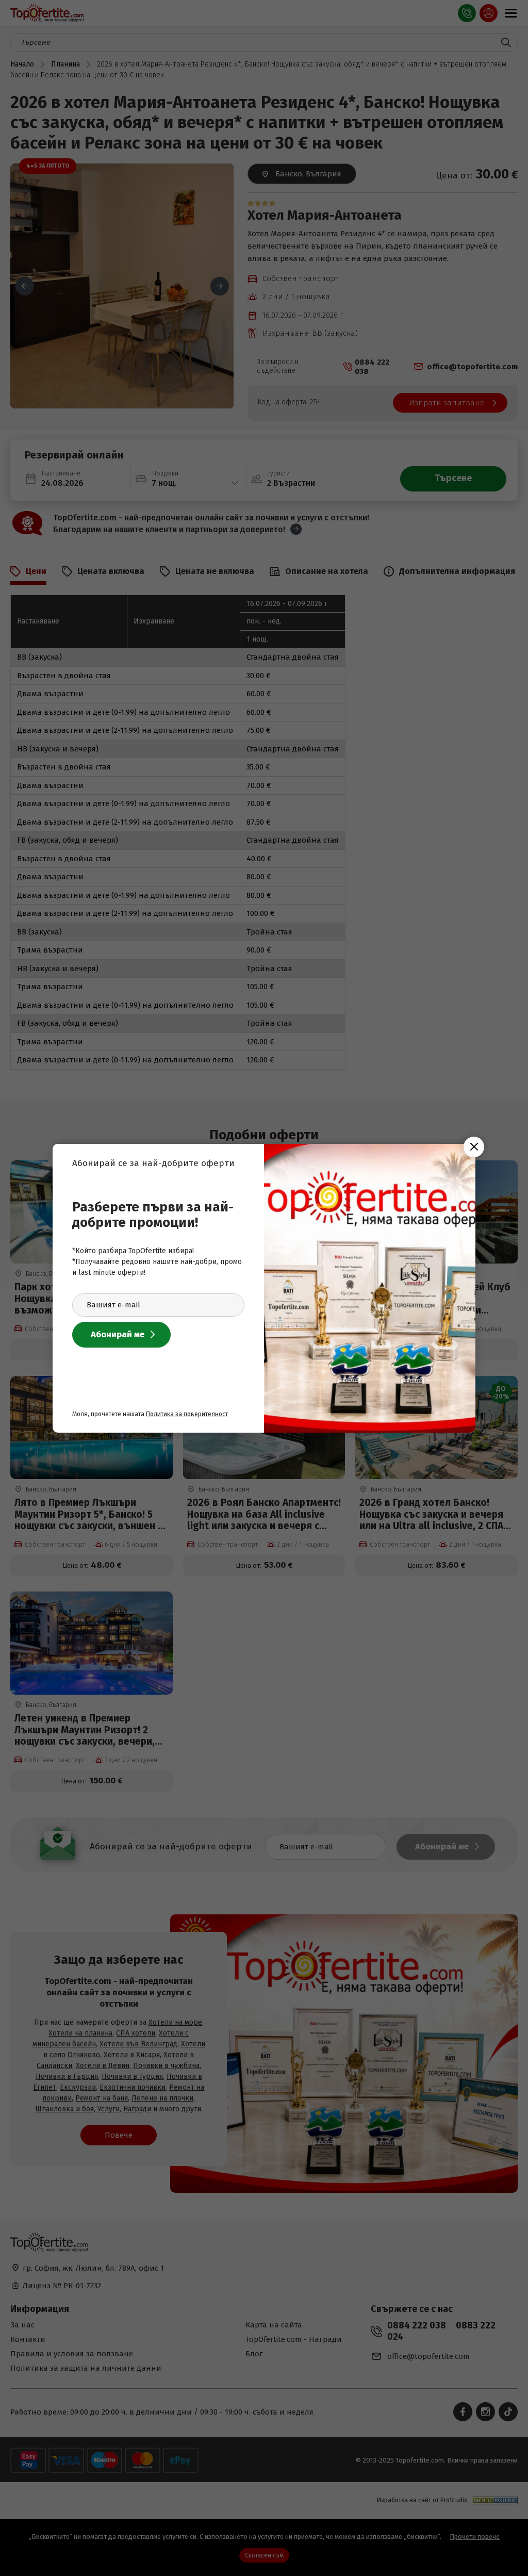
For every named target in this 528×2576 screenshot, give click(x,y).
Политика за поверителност (187, 1414)
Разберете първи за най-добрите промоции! (153, 1215)
